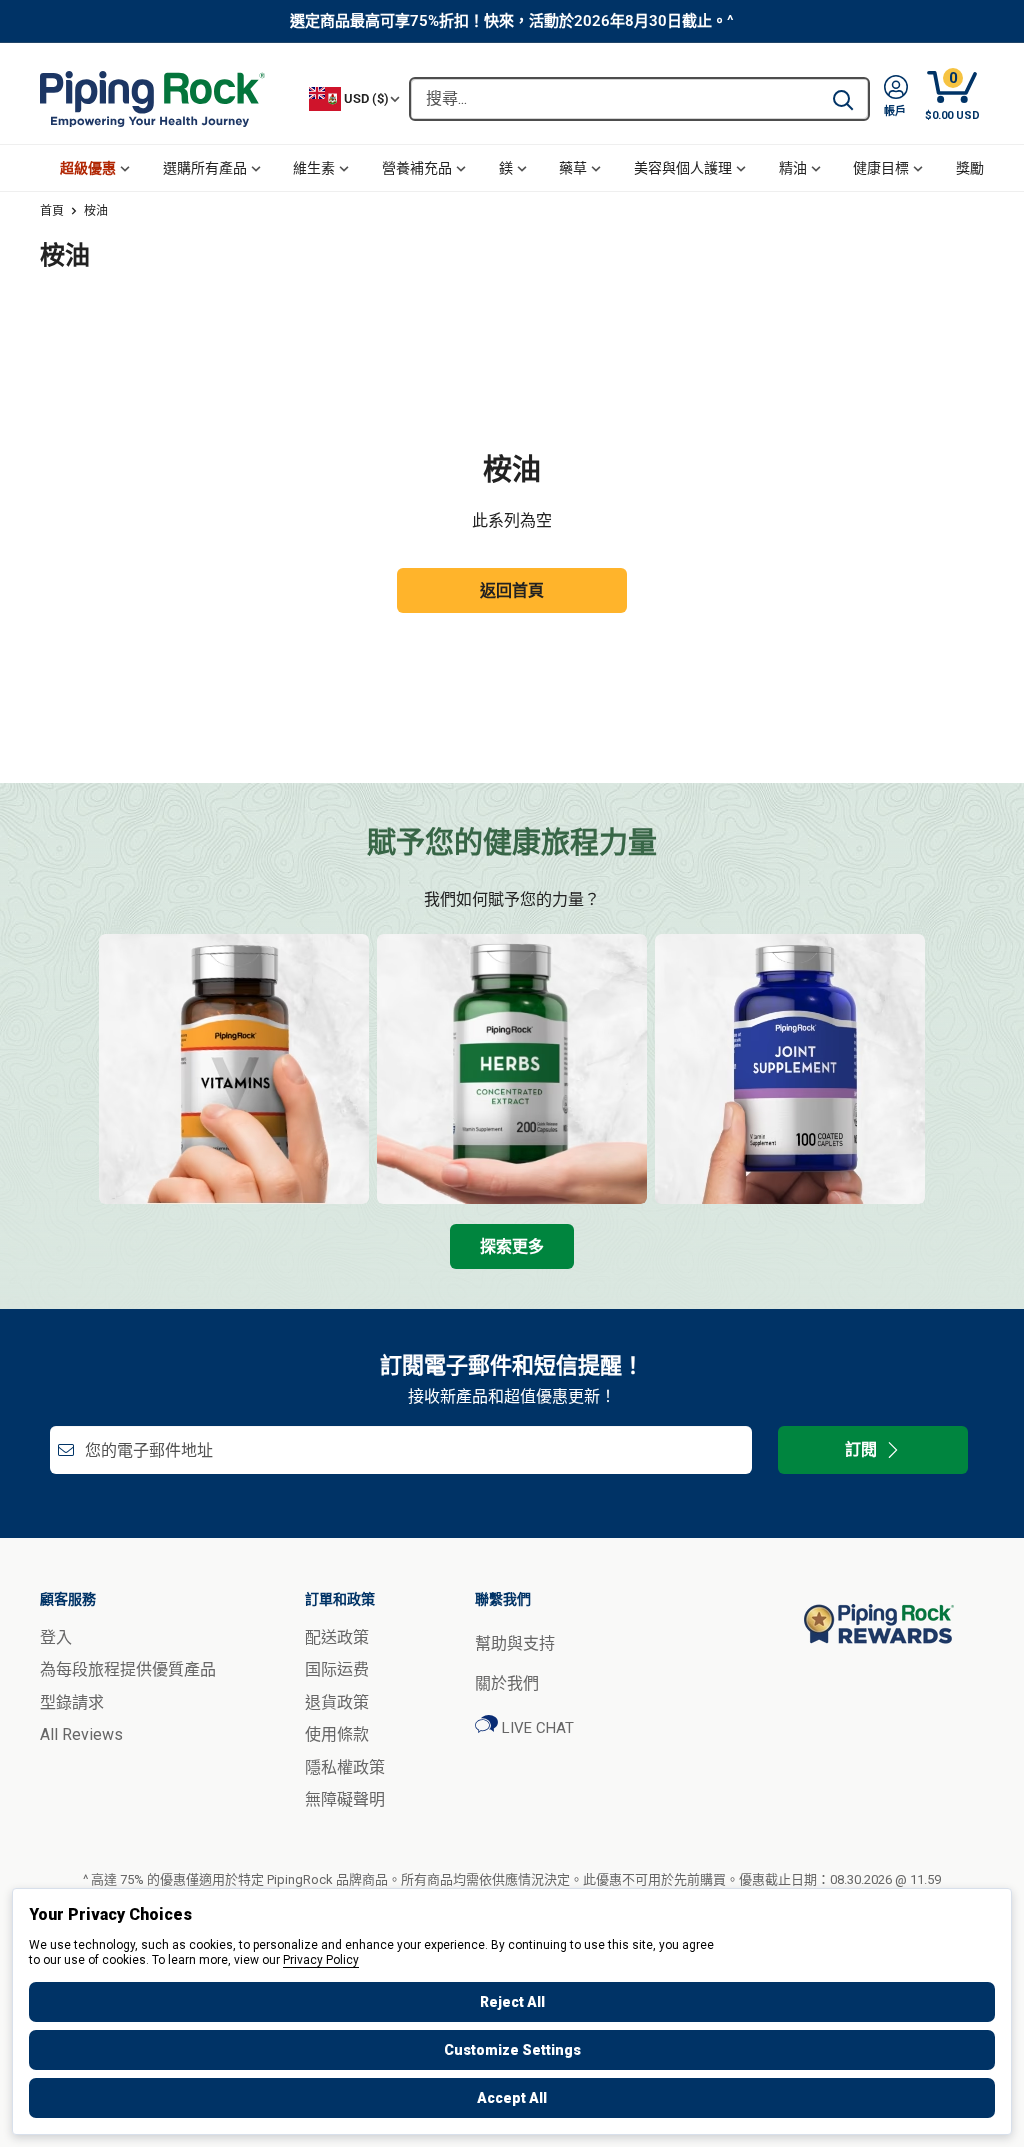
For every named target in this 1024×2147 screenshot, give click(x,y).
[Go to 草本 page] (512, 1069)
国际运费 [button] (337, 1669)
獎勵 (970, 168)
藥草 (573, 168)
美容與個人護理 (683, 168)
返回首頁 (512, 590)
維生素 (314, 168)
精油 (793, 168)
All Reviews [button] (81, 1734)
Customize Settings (512, 2050)
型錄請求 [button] (72, 1702)
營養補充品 (417, 168)
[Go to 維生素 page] (234, 1069)
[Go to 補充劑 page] (790, 1069)
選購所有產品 (205, 168)
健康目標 (881, 168)
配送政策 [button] (337, 1637)
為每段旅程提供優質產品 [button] (128, 1669)
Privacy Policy (321, 1960)
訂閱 (861, 1449)
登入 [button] (56, 1637)
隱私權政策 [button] (345, 1767)
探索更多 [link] (512, 1246)
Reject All (512, 2002)
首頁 (52, 211)
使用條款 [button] (337, 1734)
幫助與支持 (515, 1643)
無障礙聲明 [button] (345, 1799)
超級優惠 (88, 168)
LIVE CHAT (536, 1728)
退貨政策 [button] (337, 1702)
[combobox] (614, 99)
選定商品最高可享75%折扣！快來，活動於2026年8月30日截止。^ (512, 21)
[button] (896, 99)
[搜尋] (843, 99)
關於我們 (507, 1683)
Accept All (512, 2098)
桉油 (96, 211)
